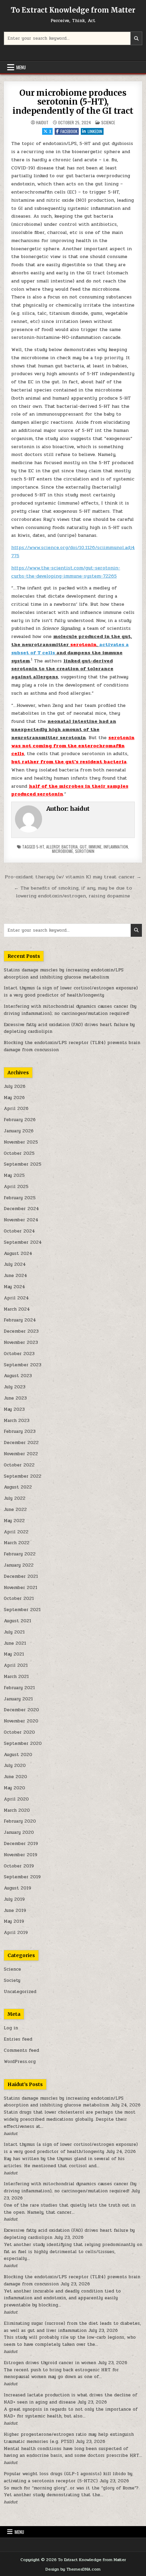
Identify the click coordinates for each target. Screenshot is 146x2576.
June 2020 (15, 1777)
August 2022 (18, 1487)
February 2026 (20, 1120)
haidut (42, 123)
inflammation (116, 847)
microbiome (62, 851)
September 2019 (22, 1877)
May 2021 (14, 1654)
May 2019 (14, 1921)
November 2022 (21, 1454)
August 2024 (18, 1254)
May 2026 (14, 1098)
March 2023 (17, 1421)
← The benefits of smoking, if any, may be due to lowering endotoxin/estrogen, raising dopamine (73, 892)
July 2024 (15, 1264)
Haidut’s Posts (25, 2084)
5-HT (40, 847)
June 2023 (15, 1398)
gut (83, 847)
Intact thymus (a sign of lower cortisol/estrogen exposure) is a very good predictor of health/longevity (71, 992)
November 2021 (21, 1588)
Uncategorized (20, 1992)
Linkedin (95, 131)
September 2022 (23, 1476)
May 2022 (14, 1521)
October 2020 (19, 1732)
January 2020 (19, 1832)
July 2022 (15, 1498)
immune (95, 847)
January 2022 (19, 1565)
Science (108, 122)
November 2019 (21, 1855)
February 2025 (20, 1198)
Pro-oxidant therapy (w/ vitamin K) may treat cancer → (73, 877)
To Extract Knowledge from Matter (73, 10)
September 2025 (23, 1164)
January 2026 (19, 1131)
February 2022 (20, 1554)
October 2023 (19, 1354)
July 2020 (15, 1766)
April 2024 (16, 1298)
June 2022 (15, 1510)
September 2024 (23, 1242)
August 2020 (18, 1755)
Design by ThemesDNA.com (73, 2569)
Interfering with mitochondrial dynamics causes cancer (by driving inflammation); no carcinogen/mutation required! (70, 1010)
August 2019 (17, 1888)
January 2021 (18, 1699)
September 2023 (23, 1365)
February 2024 (20, 1320)
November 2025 (21, 1142)
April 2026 (16, 1109)
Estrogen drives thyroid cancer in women (50, 2363)
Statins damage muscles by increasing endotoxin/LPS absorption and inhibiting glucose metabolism (64, 974)
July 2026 (15, 1086)
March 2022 (17, 1543)
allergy (53, 847)
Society (12, 1980)
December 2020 (21, 1710)
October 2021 (19, 1598)
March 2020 (17, 1810)
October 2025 (19, 1153)
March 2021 (16, 1677)
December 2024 (21, 1209)
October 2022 (19, 1465)
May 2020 (14, 1788)
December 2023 (21, 1331)
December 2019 (21, 1844)
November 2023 (21, 1342)
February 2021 (19, 1688)
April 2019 (16, 1933)
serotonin (85, 851)
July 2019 (14, 1899)
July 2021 (14, 1632)
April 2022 (16, 1532)
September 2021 (22, 1610)
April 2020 (16, 1799)
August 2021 (17, 1621)
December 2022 (21, 1443)
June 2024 (15, 1276)
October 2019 (19, 1866)
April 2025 (16, 1187)
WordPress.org (20, 2062)
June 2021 (15, 1643)
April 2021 (16, 1665)
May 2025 (14, 1175)
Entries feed (18, 2039)
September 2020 (23, 1743)
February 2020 (20, 1821)
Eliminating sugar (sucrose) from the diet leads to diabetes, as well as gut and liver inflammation (72, 2327)
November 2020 (21, 1721)
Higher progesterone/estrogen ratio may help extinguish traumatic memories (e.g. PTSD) (69, 2438)
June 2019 (15, 1911)
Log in (11, 2028)
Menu (21, 67)
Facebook (69, 131)
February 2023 (20, 1431)
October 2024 (19, 1231)
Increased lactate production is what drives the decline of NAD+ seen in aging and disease (70, 2399)
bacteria (70, 847)
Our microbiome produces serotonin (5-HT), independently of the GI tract (73, 102)
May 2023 (14, 1409)
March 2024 (17, 1309)
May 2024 (14, 1287)
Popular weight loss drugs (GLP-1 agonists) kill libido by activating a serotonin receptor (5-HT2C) (68, 2477)
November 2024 (21, 1220)
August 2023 (18, 1376)
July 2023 (15, 1387)
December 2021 (21, 1576)
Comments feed (21, 2050)
